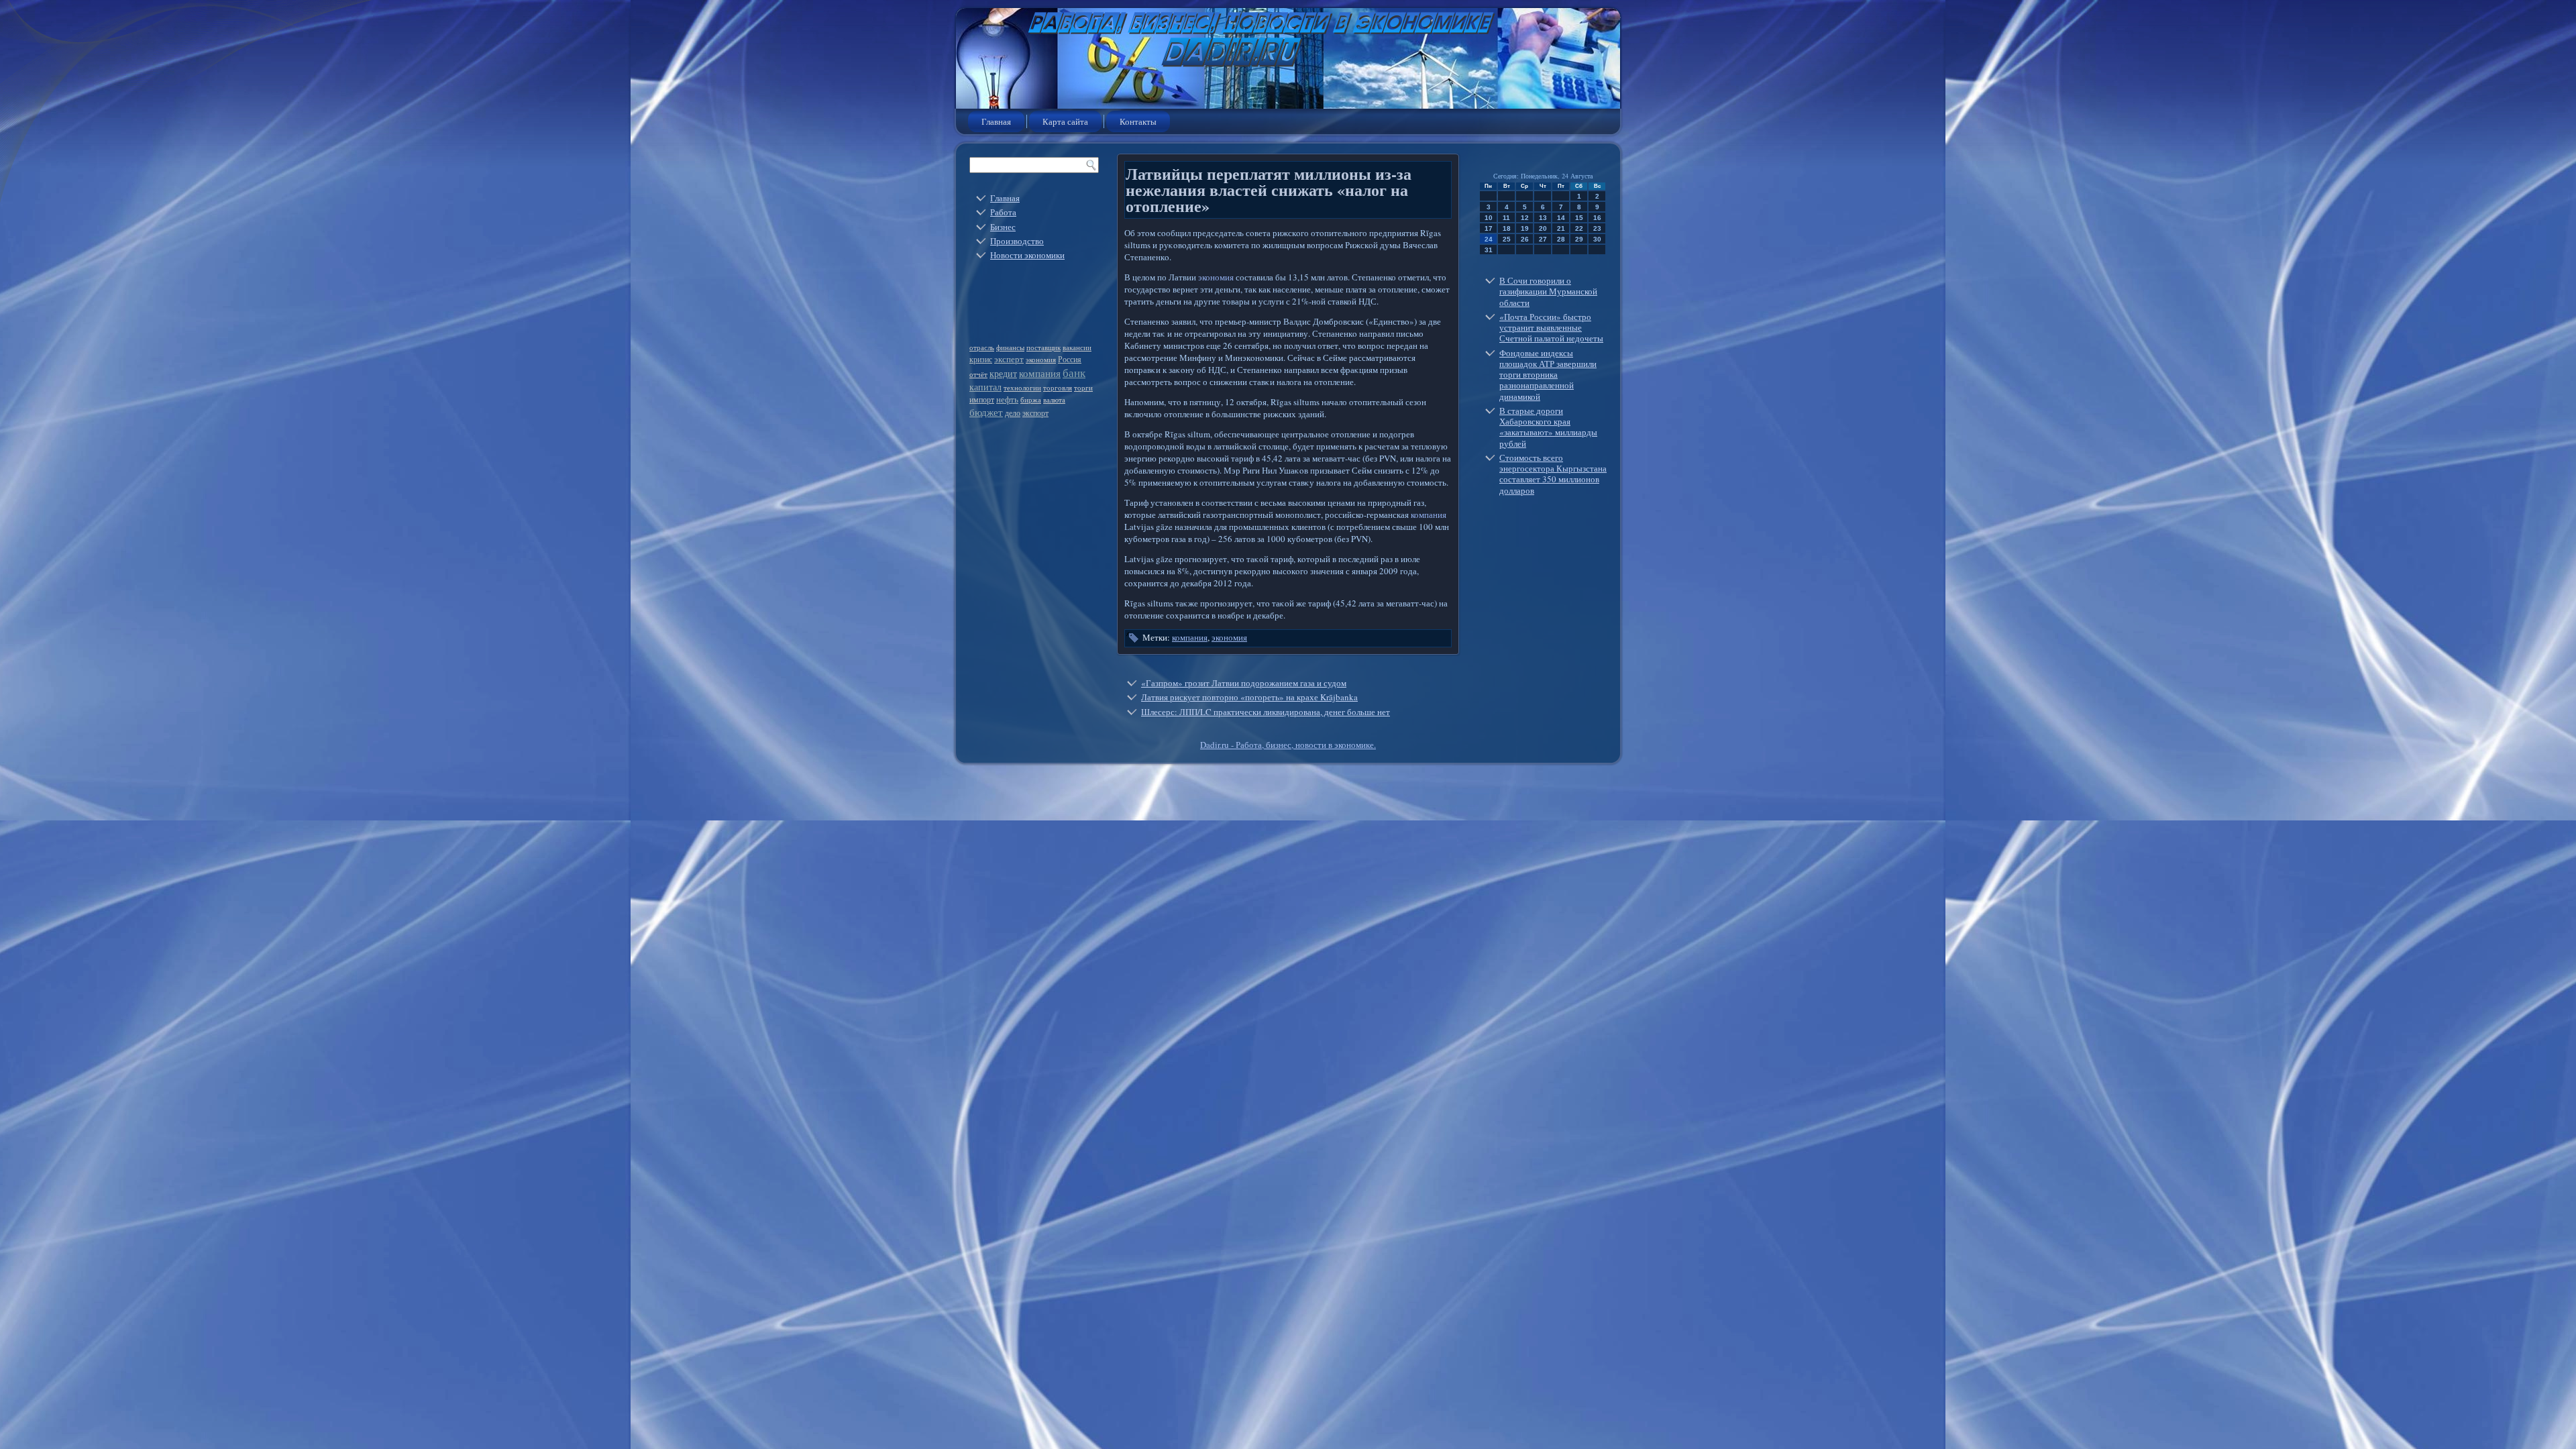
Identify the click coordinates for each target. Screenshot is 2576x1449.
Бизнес (1003, 227)
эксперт (1009, 359)
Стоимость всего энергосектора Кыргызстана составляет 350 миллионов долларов (1553, 474)
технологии (1022, 388)
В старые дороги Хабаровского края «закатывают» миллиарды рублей (1548, 427)
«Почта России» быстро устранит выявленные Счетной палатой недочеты (1551, 328)
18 (1507, 228)
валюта (1054, 400)
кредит (1003, 373)
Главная (996, 121)
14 (1561, 218)
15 (1579, 218)
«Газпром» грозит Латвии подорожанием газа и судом (1244, 683)
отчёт (978, 374)
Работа (1003, 212)
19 (1525, 228)
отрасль (982, 347)
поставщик (1043, 347)
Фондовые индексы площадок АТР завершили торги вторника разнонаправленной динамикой (1548, 375)
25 (1507, 239)
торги (1083, 388)
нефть (1007, 399)
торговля (1058, 388)
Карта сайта (1065, 121)
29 (1579, 239)
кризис (981, 359)
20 (1543, 228)
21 (1561, 228)
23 (1597, 228)
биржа (1031, 400)
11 (1506, 218)
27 (1543, 239)
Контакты (1138, 121)
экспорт (1035, 413)
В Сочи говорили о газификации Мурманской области (1548, 291)
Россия (1070, 359)
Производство (1017, 241)
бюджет (986, 412)
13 (1543, 218)
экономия (1041, 360)
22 (1579, 228)
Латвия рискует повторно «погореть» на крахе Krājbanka (1249, 697)
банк (1074, 373)
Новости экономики (1027, 255)
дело (1013, 413)
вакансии (1077, 347)
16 (1597, 218)
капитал (985, 387)
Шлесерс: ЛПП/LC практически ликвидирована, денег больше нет (1266, 712)
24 (1489, 239)
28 (1561, 239)
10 (1489, 218)
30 (1597, 239)
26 (1525, 239)
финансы (1010, 347)
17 (1489, 228)
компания (1040, 373)
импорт (982, 399)
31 (1489, 250)
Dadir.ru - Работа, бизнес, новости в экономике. (1288, 745)
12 (1525, 218)
